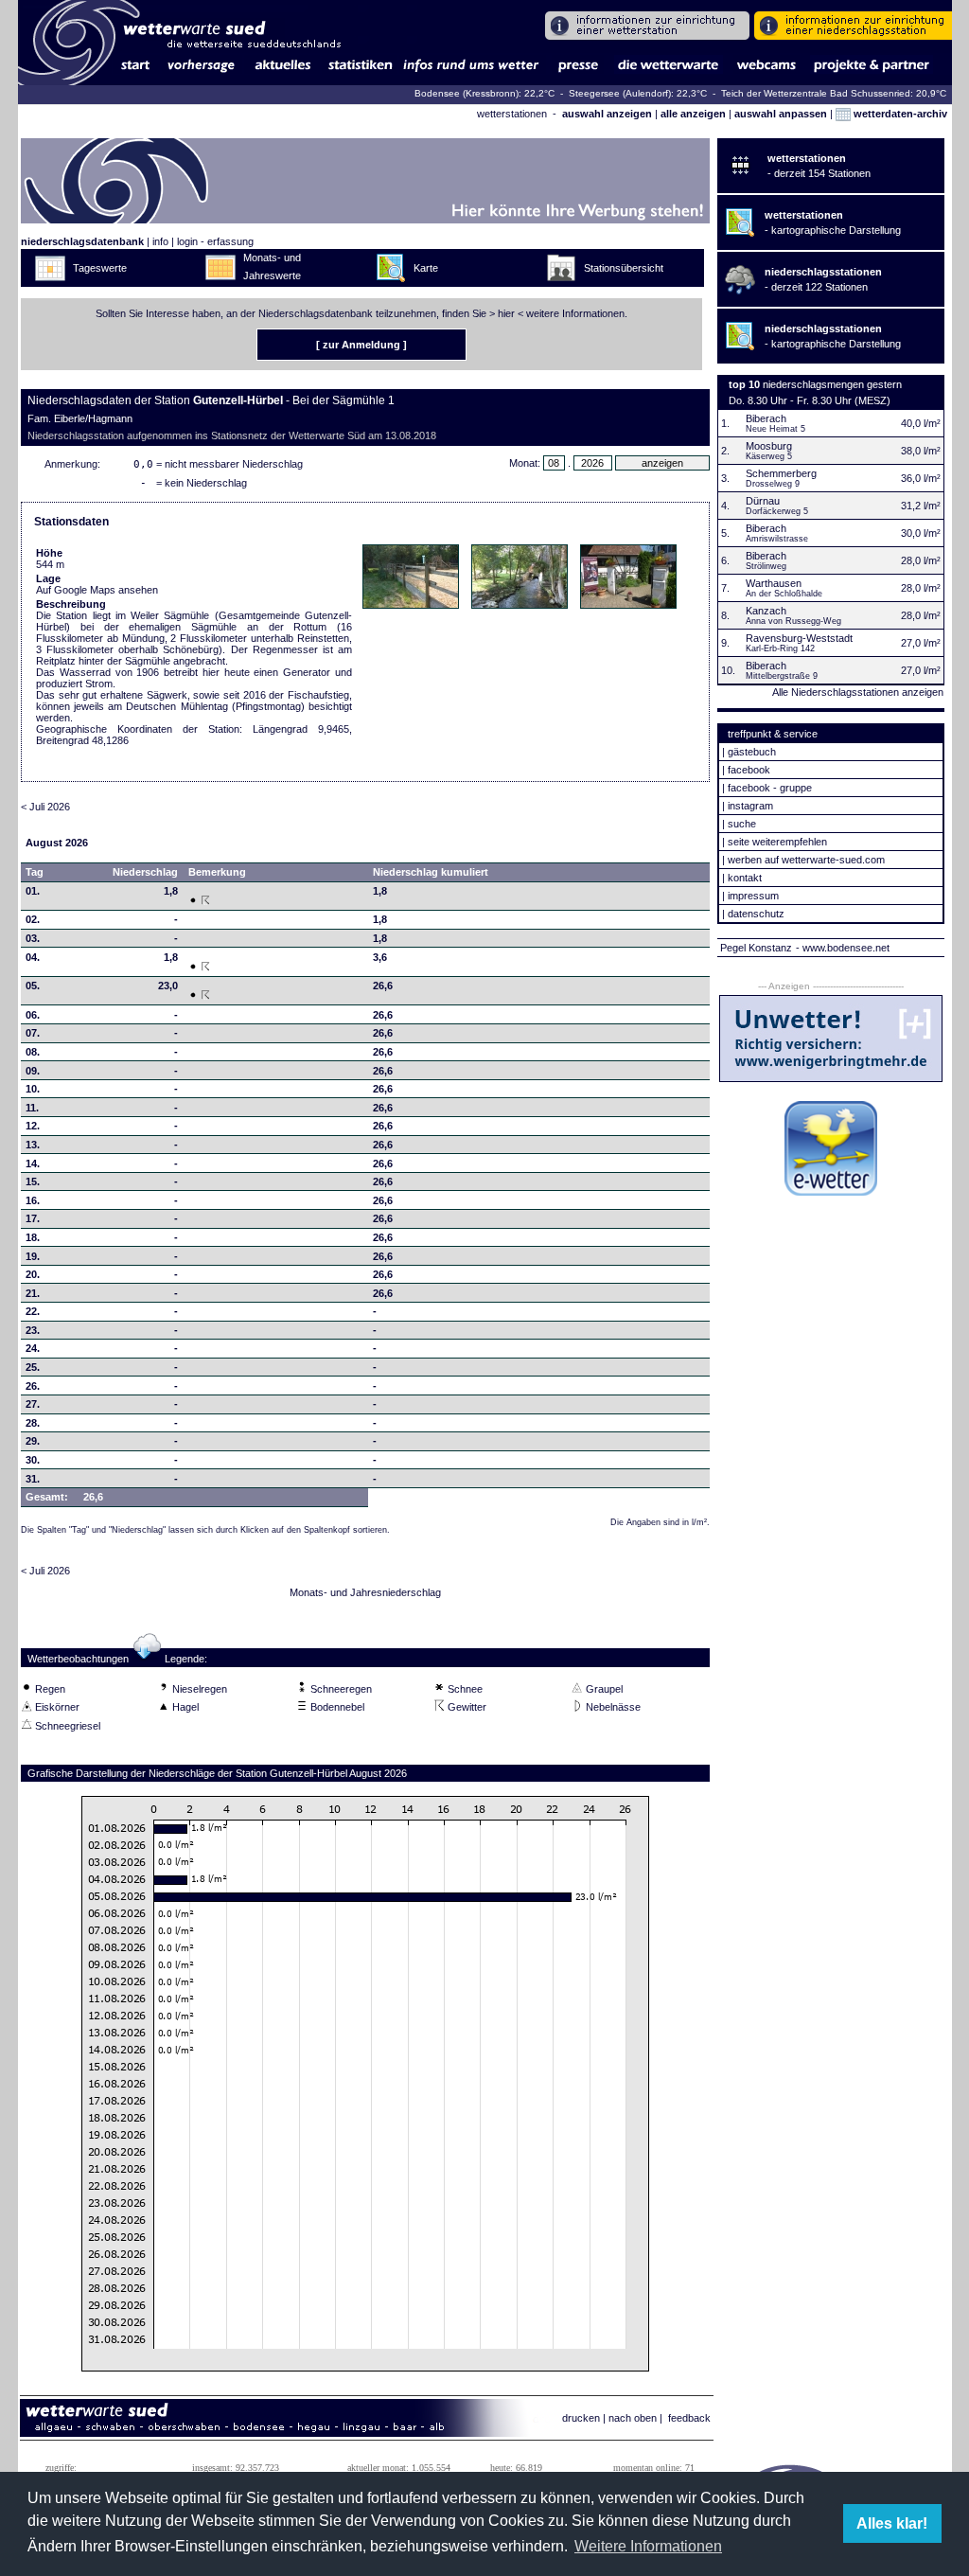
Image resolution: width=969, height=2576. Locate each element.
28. (33, 1423)
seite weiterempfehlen (777, 842)
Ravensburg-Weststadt (799, 638)
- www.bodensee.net (843, 948)
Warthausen (774, 583)
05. (33, 986)
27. (33, 1404)
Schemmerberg (781, 473)
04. (33, 957)
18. (33, 1237)
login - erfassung (215, 241)
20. (33, 1274)
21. (33, 1293)
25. (33, 1367)
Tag (35, 872)
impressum (753, 896)
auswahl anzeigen (607, 114)
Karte (426, 268)
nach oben (633, 2418)
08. (33, 1052)
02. (33, 919)
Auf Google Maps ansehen (97, 590)
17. (33, 1218)
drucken (581, 2418)
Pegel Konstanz (756, 948)
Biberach (766, 418)
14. (33, 1164)
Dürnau (763, 501)
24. (33, 1348)
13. (33, 1145)
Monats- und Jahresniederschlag (365, 1592)
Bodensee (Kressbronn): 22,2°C (486, 93)
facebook (749, 770)
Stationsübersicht (624, 268)
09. (33, 1071)
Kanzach (766, 611)
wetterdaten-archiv (899, 114)
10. (33, 1089)
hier (506, 313)
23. (33, 1330)
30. (33, 1460)
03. (33, 938)
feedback (689, 2418)
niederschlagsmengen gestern (832, 384)
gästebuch (752, 752)
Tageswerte (100, 268)
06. (33, 1015)
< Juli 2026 (45, 807)
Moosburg (769, 446)
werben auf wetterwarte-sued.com (806, 860)
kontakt (745, 878)
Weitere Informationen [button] (648, 2546)
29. (33, 1441)
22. (33, 1311)
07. (33, 1033)
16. (33, 1200)
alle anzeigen (693, 114)
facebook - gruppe (770, 788)
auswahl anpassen (781, 114)
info (160, 241)
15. (33, 1181)
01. (33, 891)
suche (742, 824)
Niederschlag (145, 872)
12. (33, 1126)
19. (33, 1256)
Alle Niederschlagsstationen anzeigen (858, 692)
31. (33, 1479)
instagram (750, 806)
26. (33, 1386)
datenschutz (756, 914)
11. (32, 1108)
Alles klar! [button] (892, 2523)
